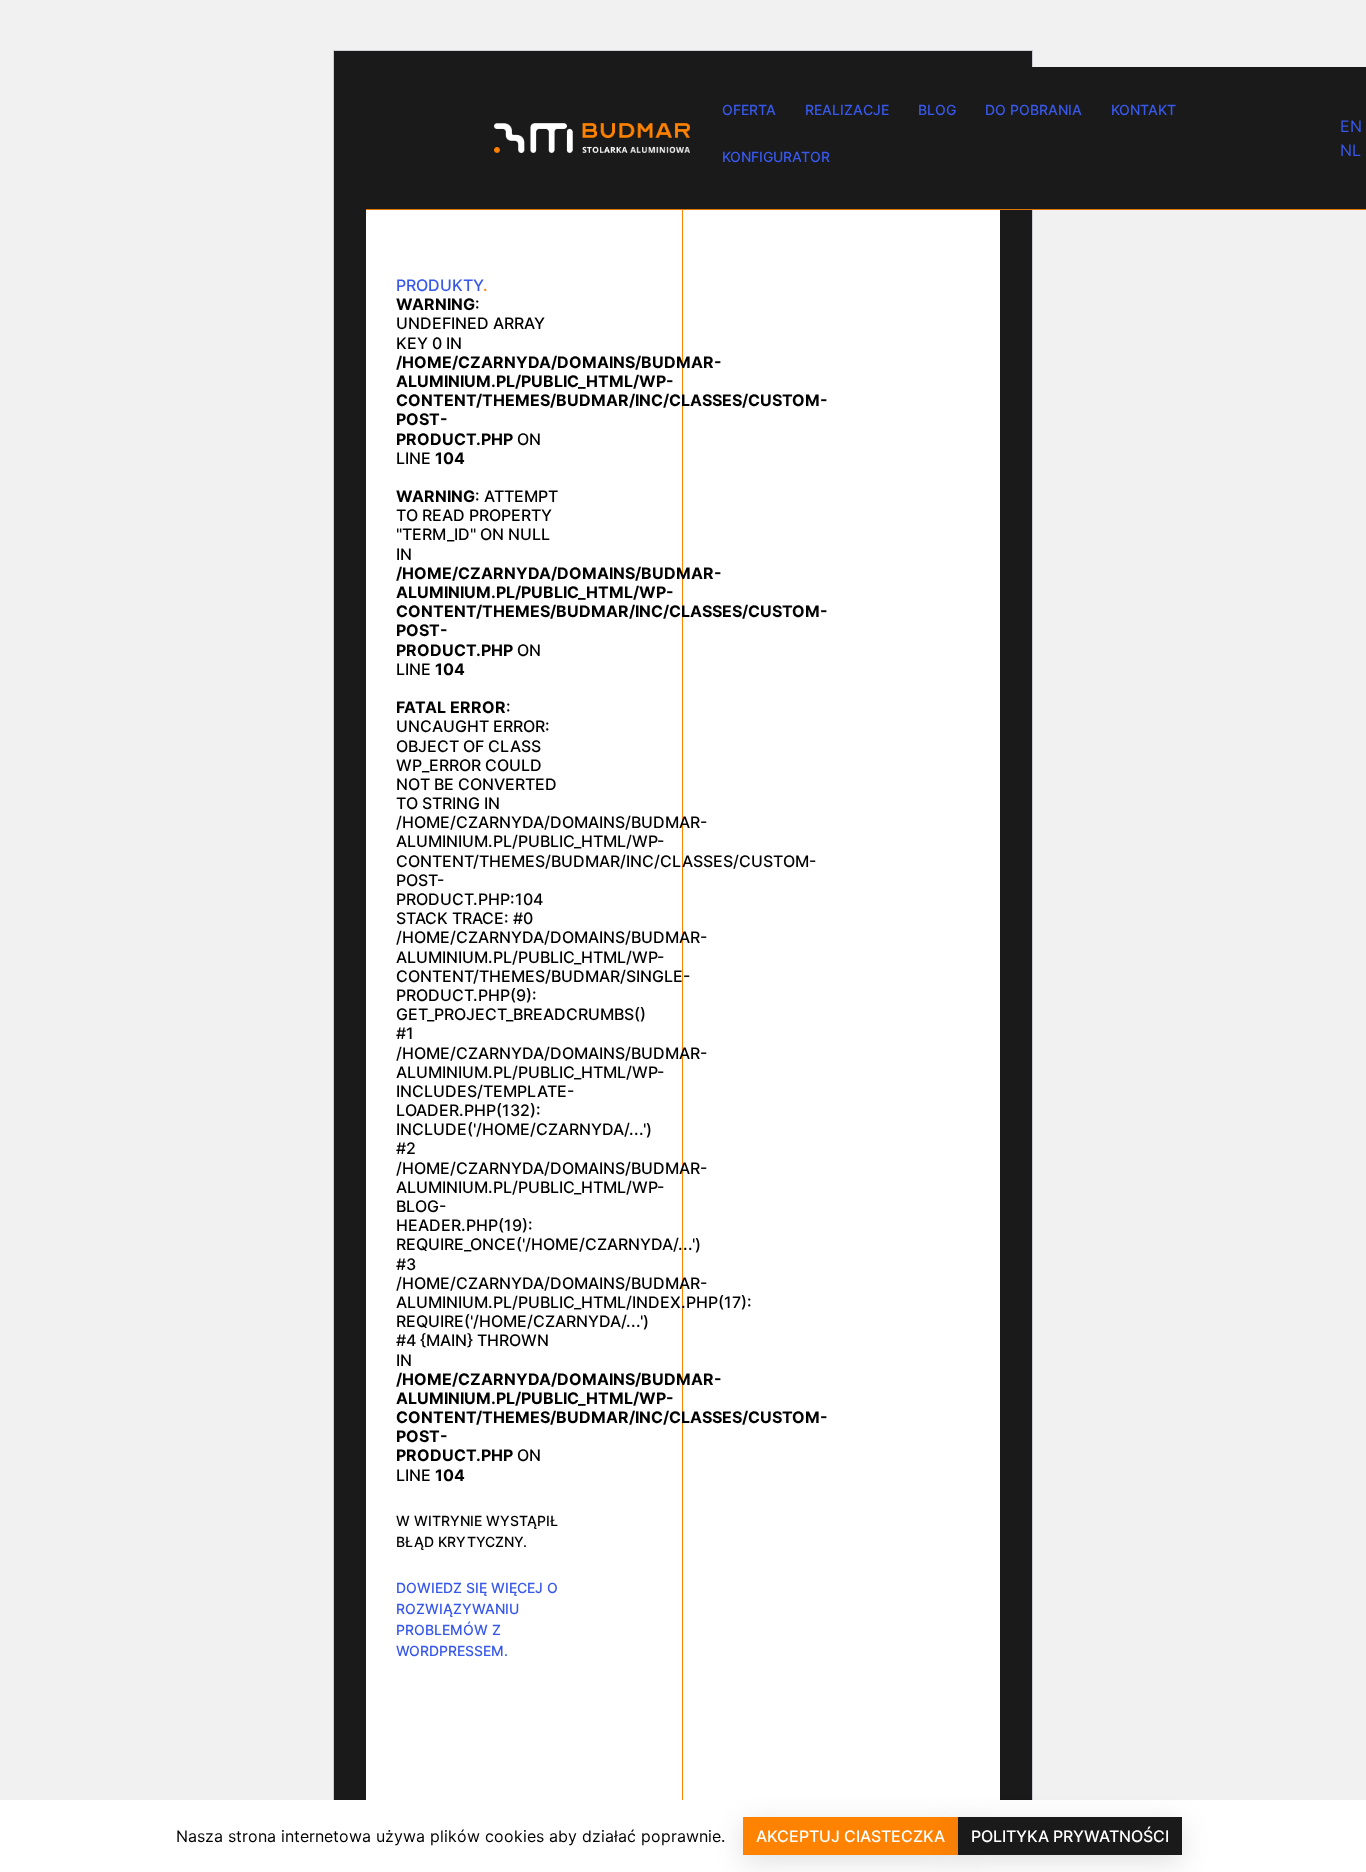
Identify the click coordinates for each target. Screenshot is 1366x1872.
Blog (937, 109)
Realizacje (847, 109)
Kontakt (1143, 109)
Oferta (749, 109)
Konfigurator (776, 156)
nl (1350, 150)
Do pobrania (1033, 109)
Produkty (439, 285)
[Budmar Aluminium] (592, 138)
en (1351, 126)
